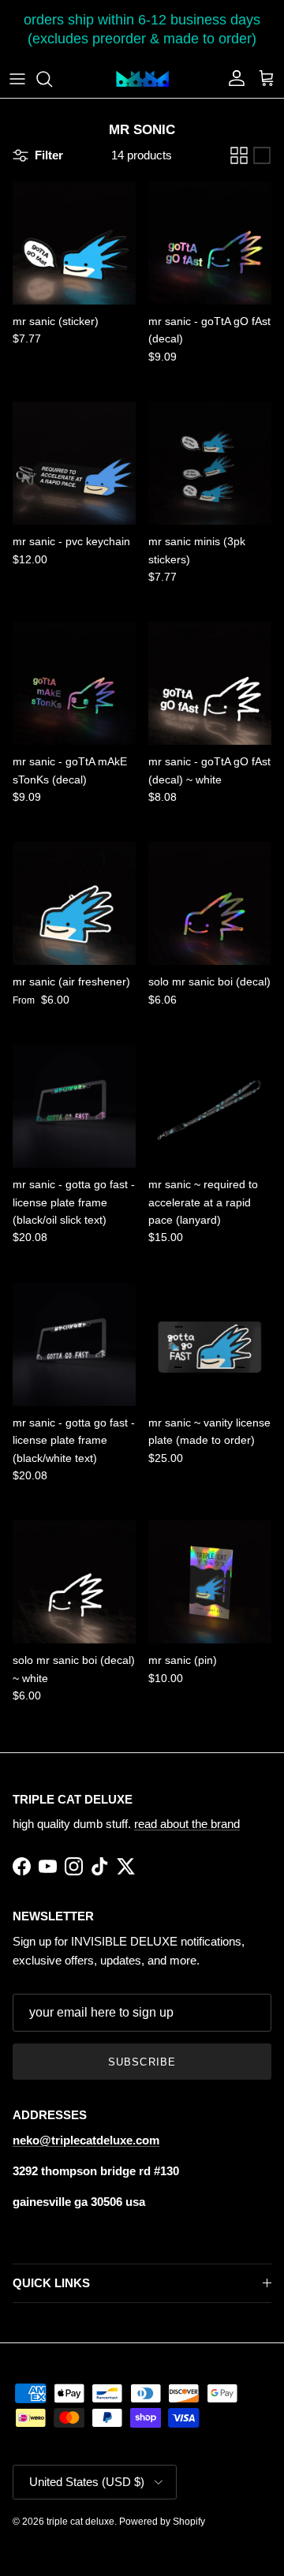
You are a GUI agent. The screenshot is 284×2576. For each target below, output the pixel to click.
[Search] (52, 79)
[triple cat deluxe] (142, 79)
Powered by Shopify (162, 2522)
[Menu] (17, 79)
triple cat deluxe (80, 2522)
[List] (262, 155)
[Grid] (239, 155)
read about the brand (187, 1824)
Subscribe (142, 2062)
